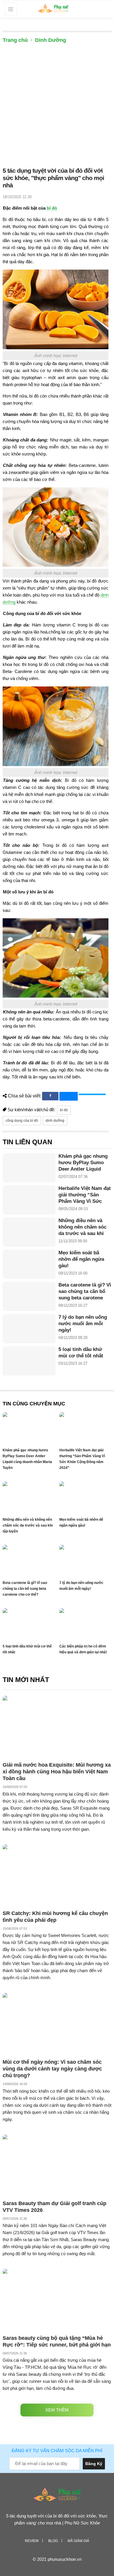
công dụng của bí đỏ (22, 1121)
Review (32, 2541)
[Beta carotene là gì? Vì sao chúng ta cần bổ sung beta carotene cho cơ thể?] (29, 1296)
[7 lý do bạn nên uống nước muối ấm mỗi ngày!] (29, 1329)
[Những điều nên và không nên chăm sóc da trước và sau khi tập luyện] (29, 1232)
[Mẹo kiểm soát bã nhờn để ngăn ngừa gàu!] (29, 1264)
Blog (53, 2541)
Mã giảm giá (78, 2541)
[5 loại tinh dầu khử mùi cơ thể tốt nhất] (29, 1361)
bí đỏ (52, 208)
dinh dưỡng (55, 1121)
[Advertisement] (57, 107)
